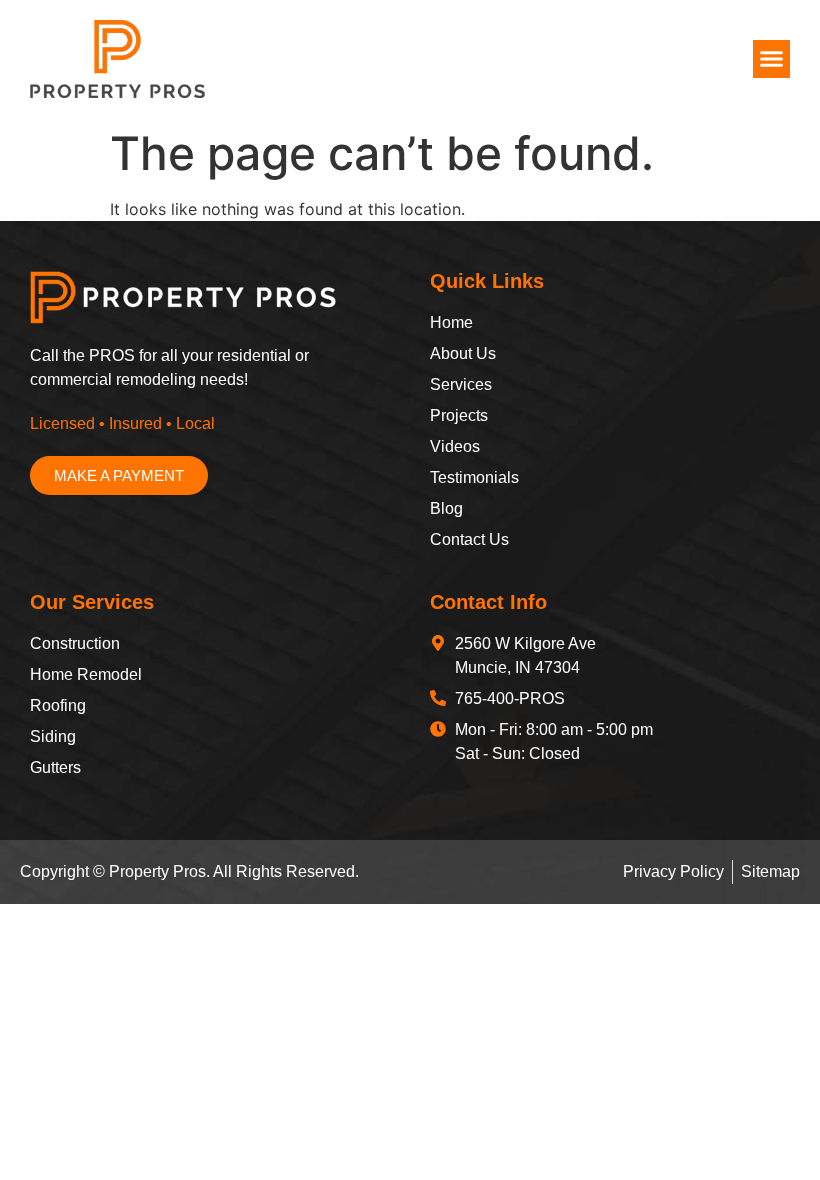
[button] (772, 59)
